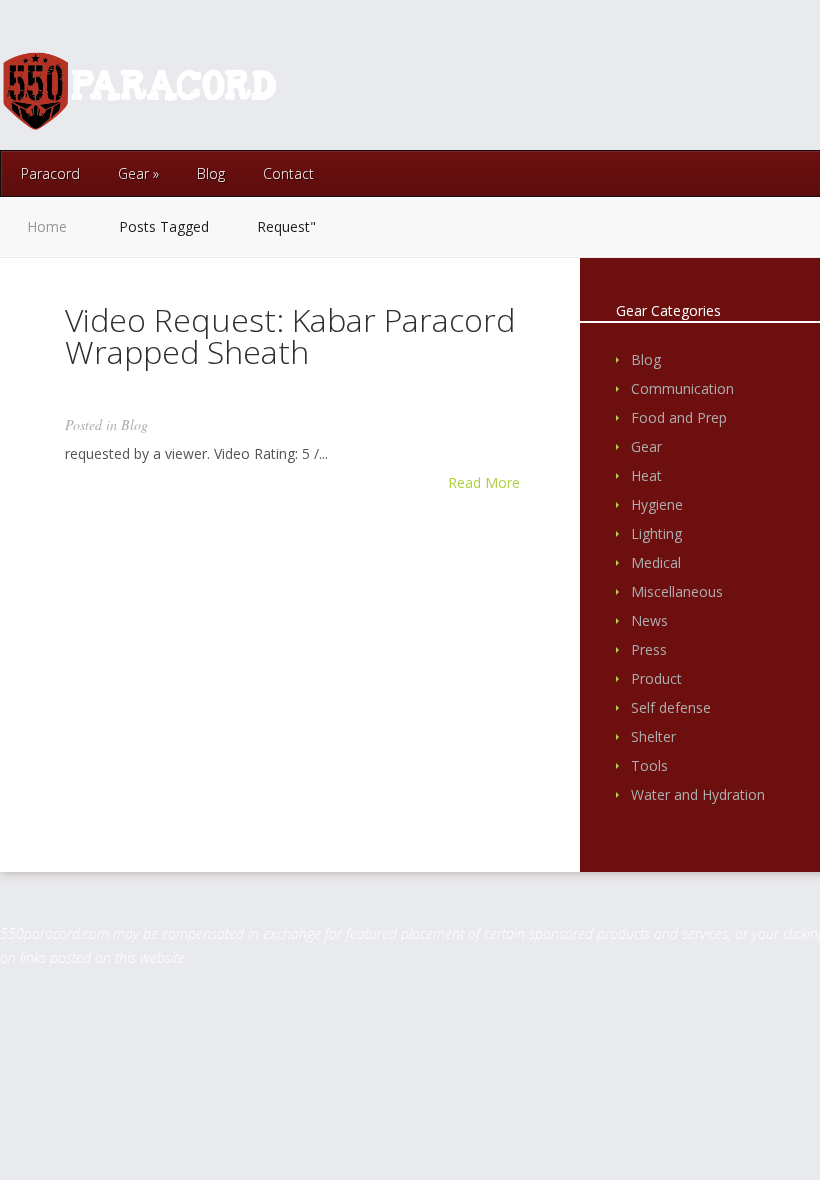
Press (649, 649)
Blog (211, 173)
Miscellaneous (677, 591)
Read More (484, 483)
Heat (646, 475)
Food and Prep (679, 417)
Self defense (671, 707)
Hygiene (657, 504)
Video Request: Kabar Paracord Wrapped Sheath (290, 335)
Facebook (707, 90)
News (649, 620)
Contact (288, 173)
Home (47, 226)
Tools (649, 765)
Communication (682, 388)
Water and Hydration (698, 794)
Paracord (50, 173)
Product (656, 678)
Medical (656, 562)
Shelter (653, 736)
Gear (138, 173)
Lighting (656, 533)
